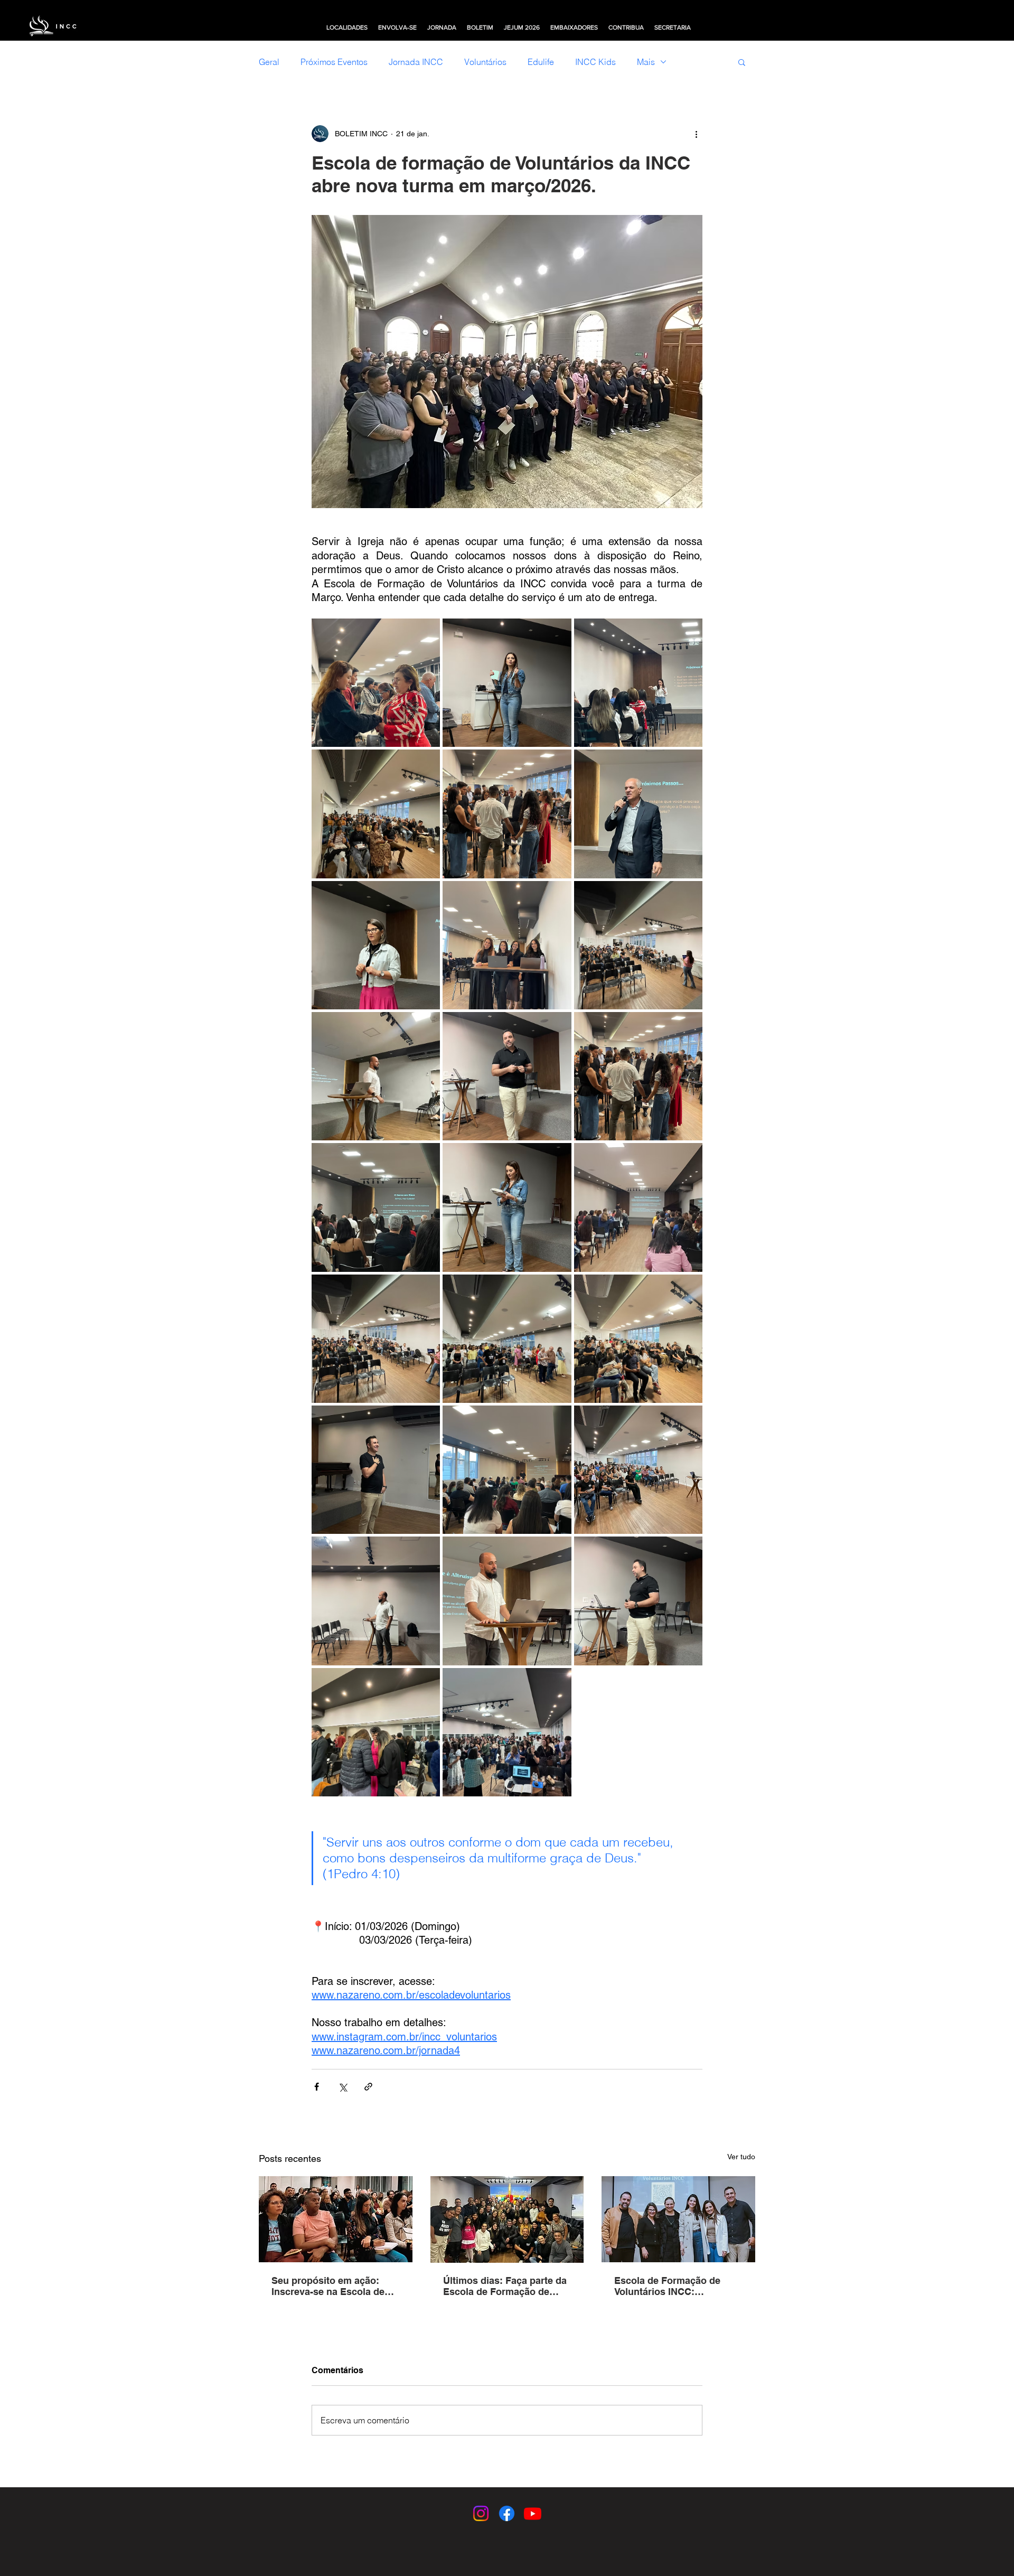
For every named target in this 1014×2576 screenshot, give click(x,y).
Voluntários (485, 62)
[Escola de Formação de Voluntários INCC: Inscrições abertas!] (678, 2219)
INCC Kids (595, 62)
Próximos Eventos (334, 62)
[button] (347, 27)
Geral (269, 62)
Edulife (541, 62)
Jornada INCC (416, 62)
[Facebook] (507, 2513)
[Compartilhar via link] (368, 2087)
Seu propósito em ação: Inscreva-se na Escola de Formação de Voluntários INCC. (328, 2286)
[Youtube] (533, 2513)
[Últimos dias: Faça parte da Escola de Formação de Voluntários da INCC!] (507, 2219)
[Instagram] (481, 2513)
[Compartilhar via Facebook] (317, 2087)
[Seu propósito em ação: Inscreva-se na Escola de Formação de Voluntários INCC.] (336, 2219)
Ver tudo (741, 2157)
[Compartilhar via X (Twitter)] (342, 2087)
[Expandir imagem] (376, 683)
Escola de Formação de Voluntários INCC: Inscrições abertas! (667, 2286)
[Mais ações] (696, 134)
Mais (646, 62)
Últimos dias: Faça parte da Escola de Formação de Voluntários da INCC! (505, 2286)
